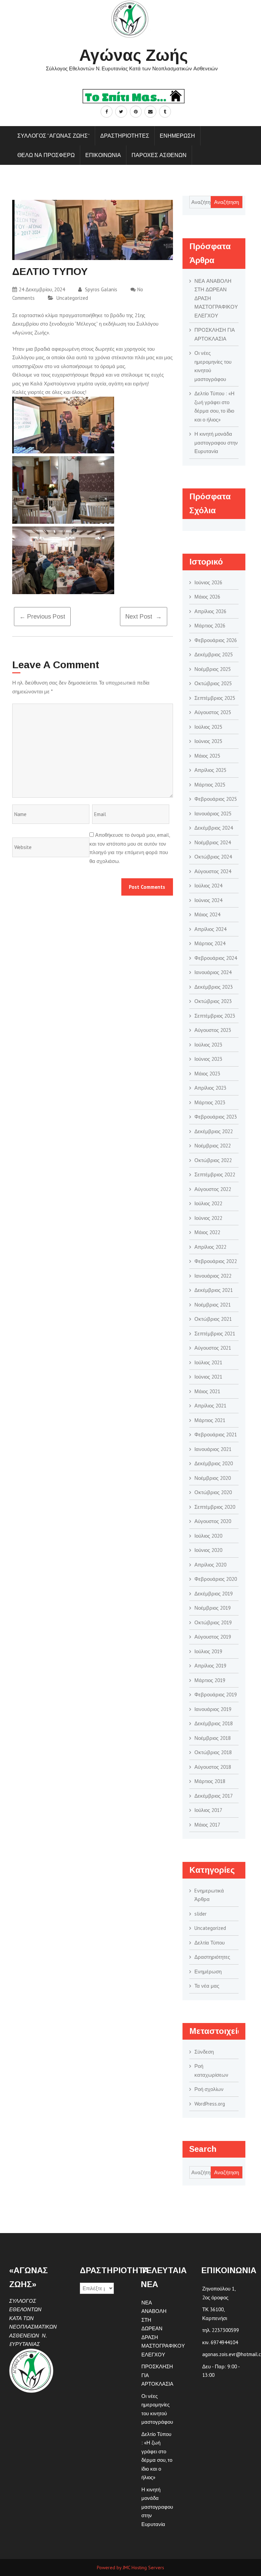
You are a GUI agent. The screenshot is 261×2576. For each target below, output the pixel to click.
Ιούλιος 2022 (208, 1203)
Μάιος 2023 (207, 1074)
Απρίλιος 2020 (210, 1565)
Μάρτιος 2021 (210, 1420)
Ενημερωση (177, 136)
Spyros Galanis (100, 289)
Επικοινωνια (103, 155)
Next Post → (144, 617)
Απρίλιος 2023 (210, 1088)
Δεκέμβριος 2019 (214, 1594)
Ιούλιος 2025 (208, 727)
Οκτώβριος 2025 (213, 683)
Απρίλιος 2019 (210, 1666)
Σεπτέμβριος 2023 (215, 1016)
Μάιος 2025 (207, 756)
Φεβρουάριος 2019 (216, 1695)
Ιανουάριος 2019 (213, 1709)
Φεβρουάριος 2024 (216, 958)
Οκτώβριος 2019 (213, 1622)
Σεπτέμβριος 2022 (215, 1174)
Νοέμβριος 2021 (213, 1305)
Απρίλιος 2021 (210, 1406)
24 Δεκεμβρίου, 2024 (42, 289)
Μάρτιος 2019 (210, 1680)
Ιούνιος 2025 (208, 741)
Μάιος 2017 (207, 1825)
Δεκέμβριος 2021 (214, 1290)
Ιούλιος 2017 (208, 1810)
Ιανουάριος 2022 (213, 1276)
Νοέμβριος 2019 (213, 1608)
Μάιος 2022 (207, 1232)
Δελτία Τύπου (210, 1943)
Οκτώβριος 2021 (213, 1319)
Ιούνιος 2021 (208, 1377)
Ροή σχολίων (209, 2089)
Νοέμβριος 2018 (213, 1738)
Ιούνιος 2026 (208, 582)
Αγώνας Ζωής (134, 55)
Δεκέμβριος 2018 (214, 1723)
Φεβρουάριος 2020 (216, 1579)
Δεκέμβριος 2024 (214, 828)
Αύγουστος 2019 (213, 1637)
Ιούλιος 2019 (208, 1651)
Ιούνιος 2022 (208, 1218)
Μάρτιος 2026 (210, 626)
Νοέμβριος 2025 (213, 669)
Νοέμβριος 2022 (213, 1146)
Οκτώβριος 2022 (213, 1160)
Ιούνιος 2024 (208, 900)
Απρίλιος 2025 (210, 770)
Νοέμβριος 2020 (213, 1478)
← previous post (42, 617)
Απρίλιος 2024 (210, 929)
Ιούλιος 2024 (208, 886)
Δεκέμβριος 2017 (214, 1796)
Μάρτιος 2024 (210, 943)
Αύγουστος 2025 (213, 712)
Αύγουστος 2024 (213, 871)
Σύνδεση (204, 2052)
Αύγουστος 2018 (213, 1767)
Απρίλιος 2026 (210, 611)
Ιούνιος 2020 (208, 1550)
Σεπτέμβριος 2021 (215, 1334)
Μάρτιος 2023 (210, 1102)
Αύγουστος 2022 (213, 1189)
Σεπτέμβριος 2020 (215, 1507)
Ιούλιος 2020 (208, 1536)
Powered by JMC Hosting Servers (130, 2568)
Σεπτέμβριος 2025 (215, 698)
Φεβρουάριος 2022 (216, 1261)
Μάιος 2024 (207, 914)
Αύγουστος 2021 (213, 1348)
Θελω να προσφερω (46, 155)
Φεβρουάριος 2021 (216, 1434)
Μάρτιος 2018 (210, 1781)
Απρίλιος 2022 (210, 1247)
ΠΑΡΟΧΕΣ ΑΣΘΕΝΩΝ (159, 155)
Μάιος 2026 (207, 597)
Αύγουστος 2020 (213, 1521)
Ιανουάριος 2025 (213, 814)
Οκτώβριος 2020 (213, 1492)
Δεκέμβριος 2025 (214, 654)
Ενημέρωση (208, 1972)
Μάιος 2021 (207, 1391)
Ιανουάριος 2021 (213, 1449)
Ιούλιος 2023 (208, 1045)
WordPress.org (210, 2104)
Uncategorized (72, 298)
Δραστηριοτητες (125, 136)
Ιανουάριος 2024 (213, 972)
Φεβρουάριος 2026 (216, 640)
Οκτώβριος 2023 (213, 1001)
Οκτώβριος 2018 (213, 1752)
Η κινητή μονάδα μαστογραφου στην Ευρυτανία (216, 443)
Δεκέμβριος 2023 (214, 987)
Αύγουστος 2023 (213, 1030)
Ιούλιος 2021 (208, 1362)
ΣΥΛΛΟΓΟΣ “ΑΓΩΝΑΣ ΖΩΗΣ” (54, 136)
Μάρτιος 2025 (210, 785)
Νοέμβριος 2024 (213, 842)
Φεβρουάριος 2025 (216, 799)
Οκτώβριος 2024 (213, 857)
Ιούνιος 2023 (208, 1059)
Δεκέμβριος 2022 (214, 1131)
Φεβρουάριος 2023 (216, 1117)
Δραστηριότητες (212, 1957)
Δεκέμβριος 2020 (214, 1463)
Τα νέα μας (207, 1986)
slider (201, 1914)
